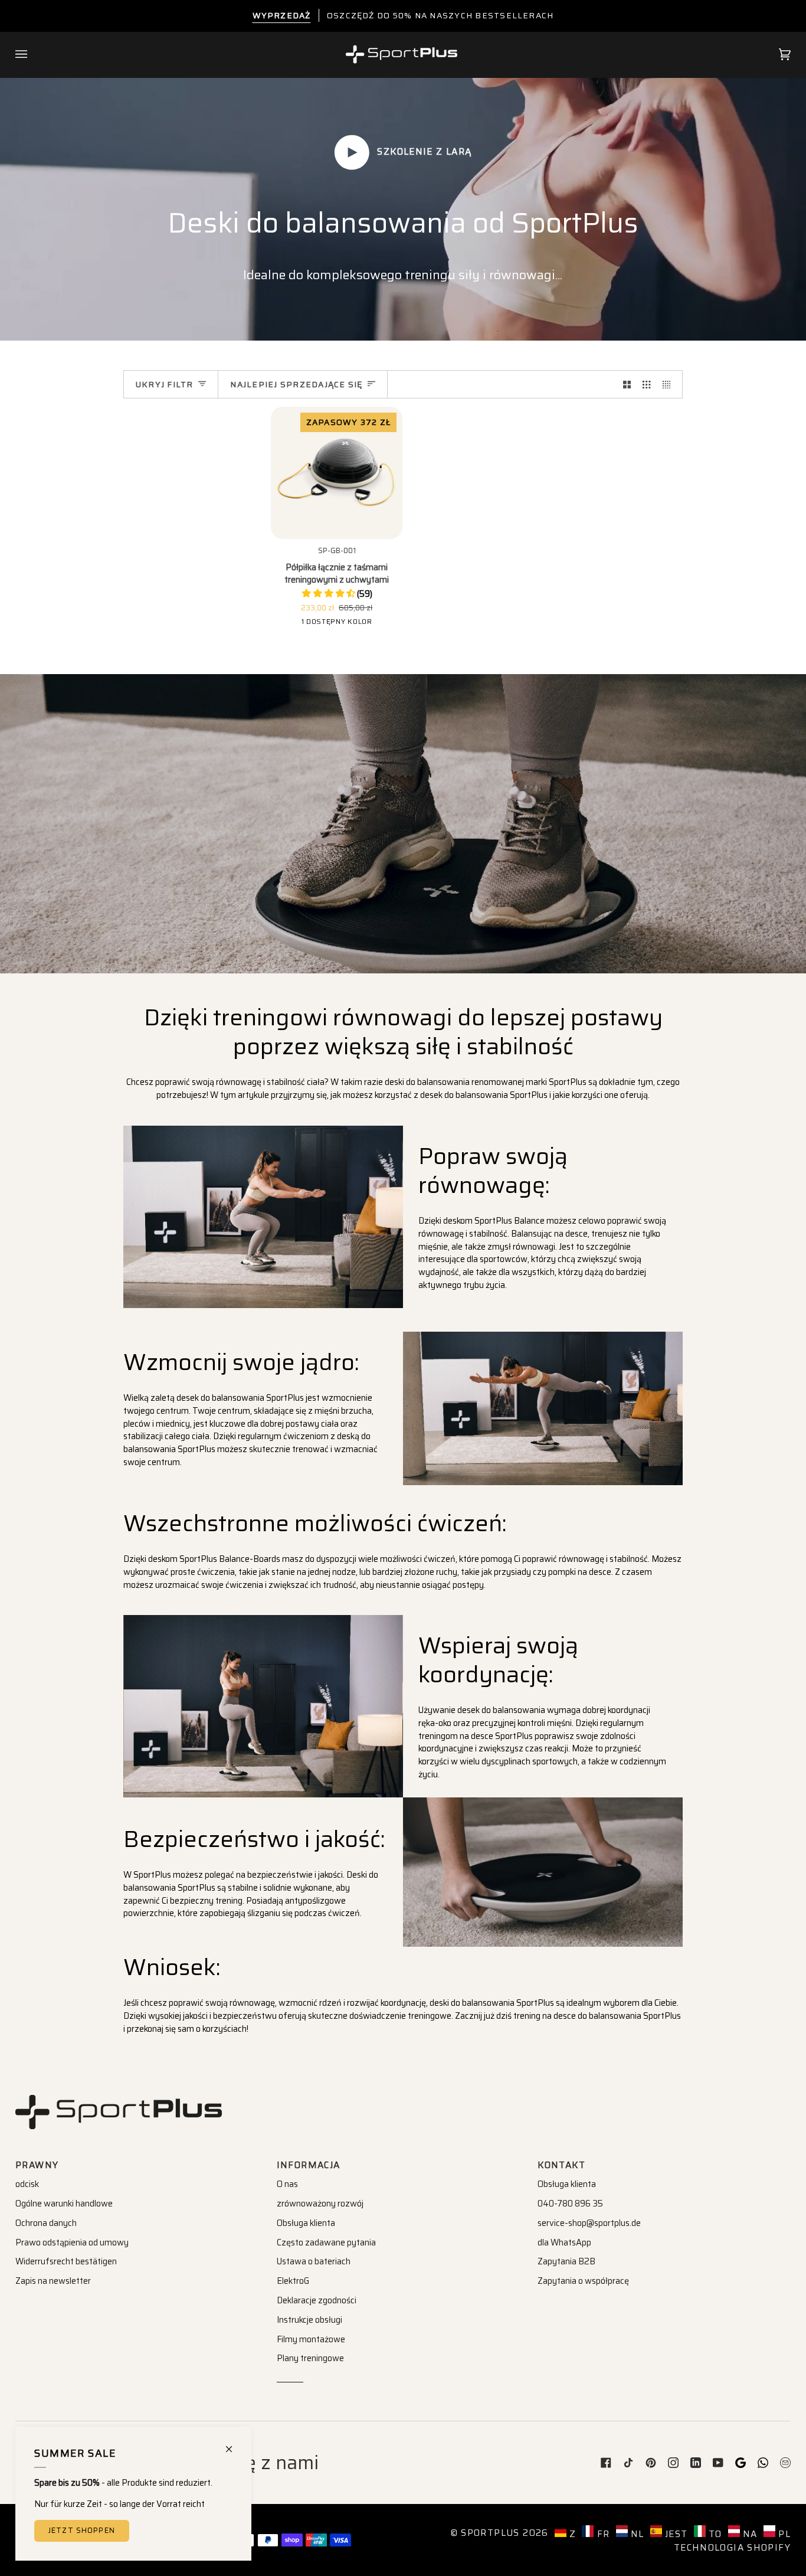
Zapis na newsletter (53, 2281)
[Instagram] (673, 2463)
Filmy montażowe (311, 2339)
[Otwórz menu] (33, 55)
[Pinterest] (651, 2463)
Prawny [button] (37, 2165)
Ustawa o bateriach (314, 2261)
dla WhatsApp (564, 2242)
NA (749, 2534)
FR (602, 2534)
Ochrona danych (46, 2223)
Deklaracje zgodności (317, 2300)
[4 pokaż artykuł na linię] (669, 384)
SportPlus (490, 2533)
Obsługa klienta (306, 2223)
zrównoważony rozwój (320, 2204)
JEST (675, 2534)
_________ (290, 2378)
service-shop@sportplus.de (589, 2223)
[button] (337, 594)
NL (636, 2534)
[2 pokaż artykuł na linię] (627, 384)
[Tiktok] (628, 2463)
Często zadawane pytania (326, 2242)
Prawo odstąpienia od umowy (72, 2242)
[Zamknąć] (234, 2444)
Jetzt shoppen (82, 2531)
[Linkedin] (696, 2463)
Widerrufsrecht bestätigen (66, 2261)
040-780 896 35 (570, 2204)
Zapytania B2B (566, 2261)
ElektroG (293, 2281)
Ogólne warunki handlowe (64, 2204)
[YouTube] (718, 2463)
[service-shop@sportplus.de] (785, 2463)
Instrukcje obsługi (309, 2320)
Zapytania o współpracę (583, 2281)
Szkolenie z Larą (423, 152)
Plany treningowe (310, 2358)
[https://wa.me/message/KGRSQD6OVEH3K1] (763, 2463)
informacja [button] (309, 2165)
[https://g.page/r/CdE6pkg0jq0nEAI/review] (741, 2463)
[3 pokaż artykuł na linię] (646, 384)
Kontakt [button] (561, 2165)
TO (714, 2534)
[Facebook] (606, 2463)
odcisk (27, 2184)
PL (783, 2534)
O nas (287, 2184)
